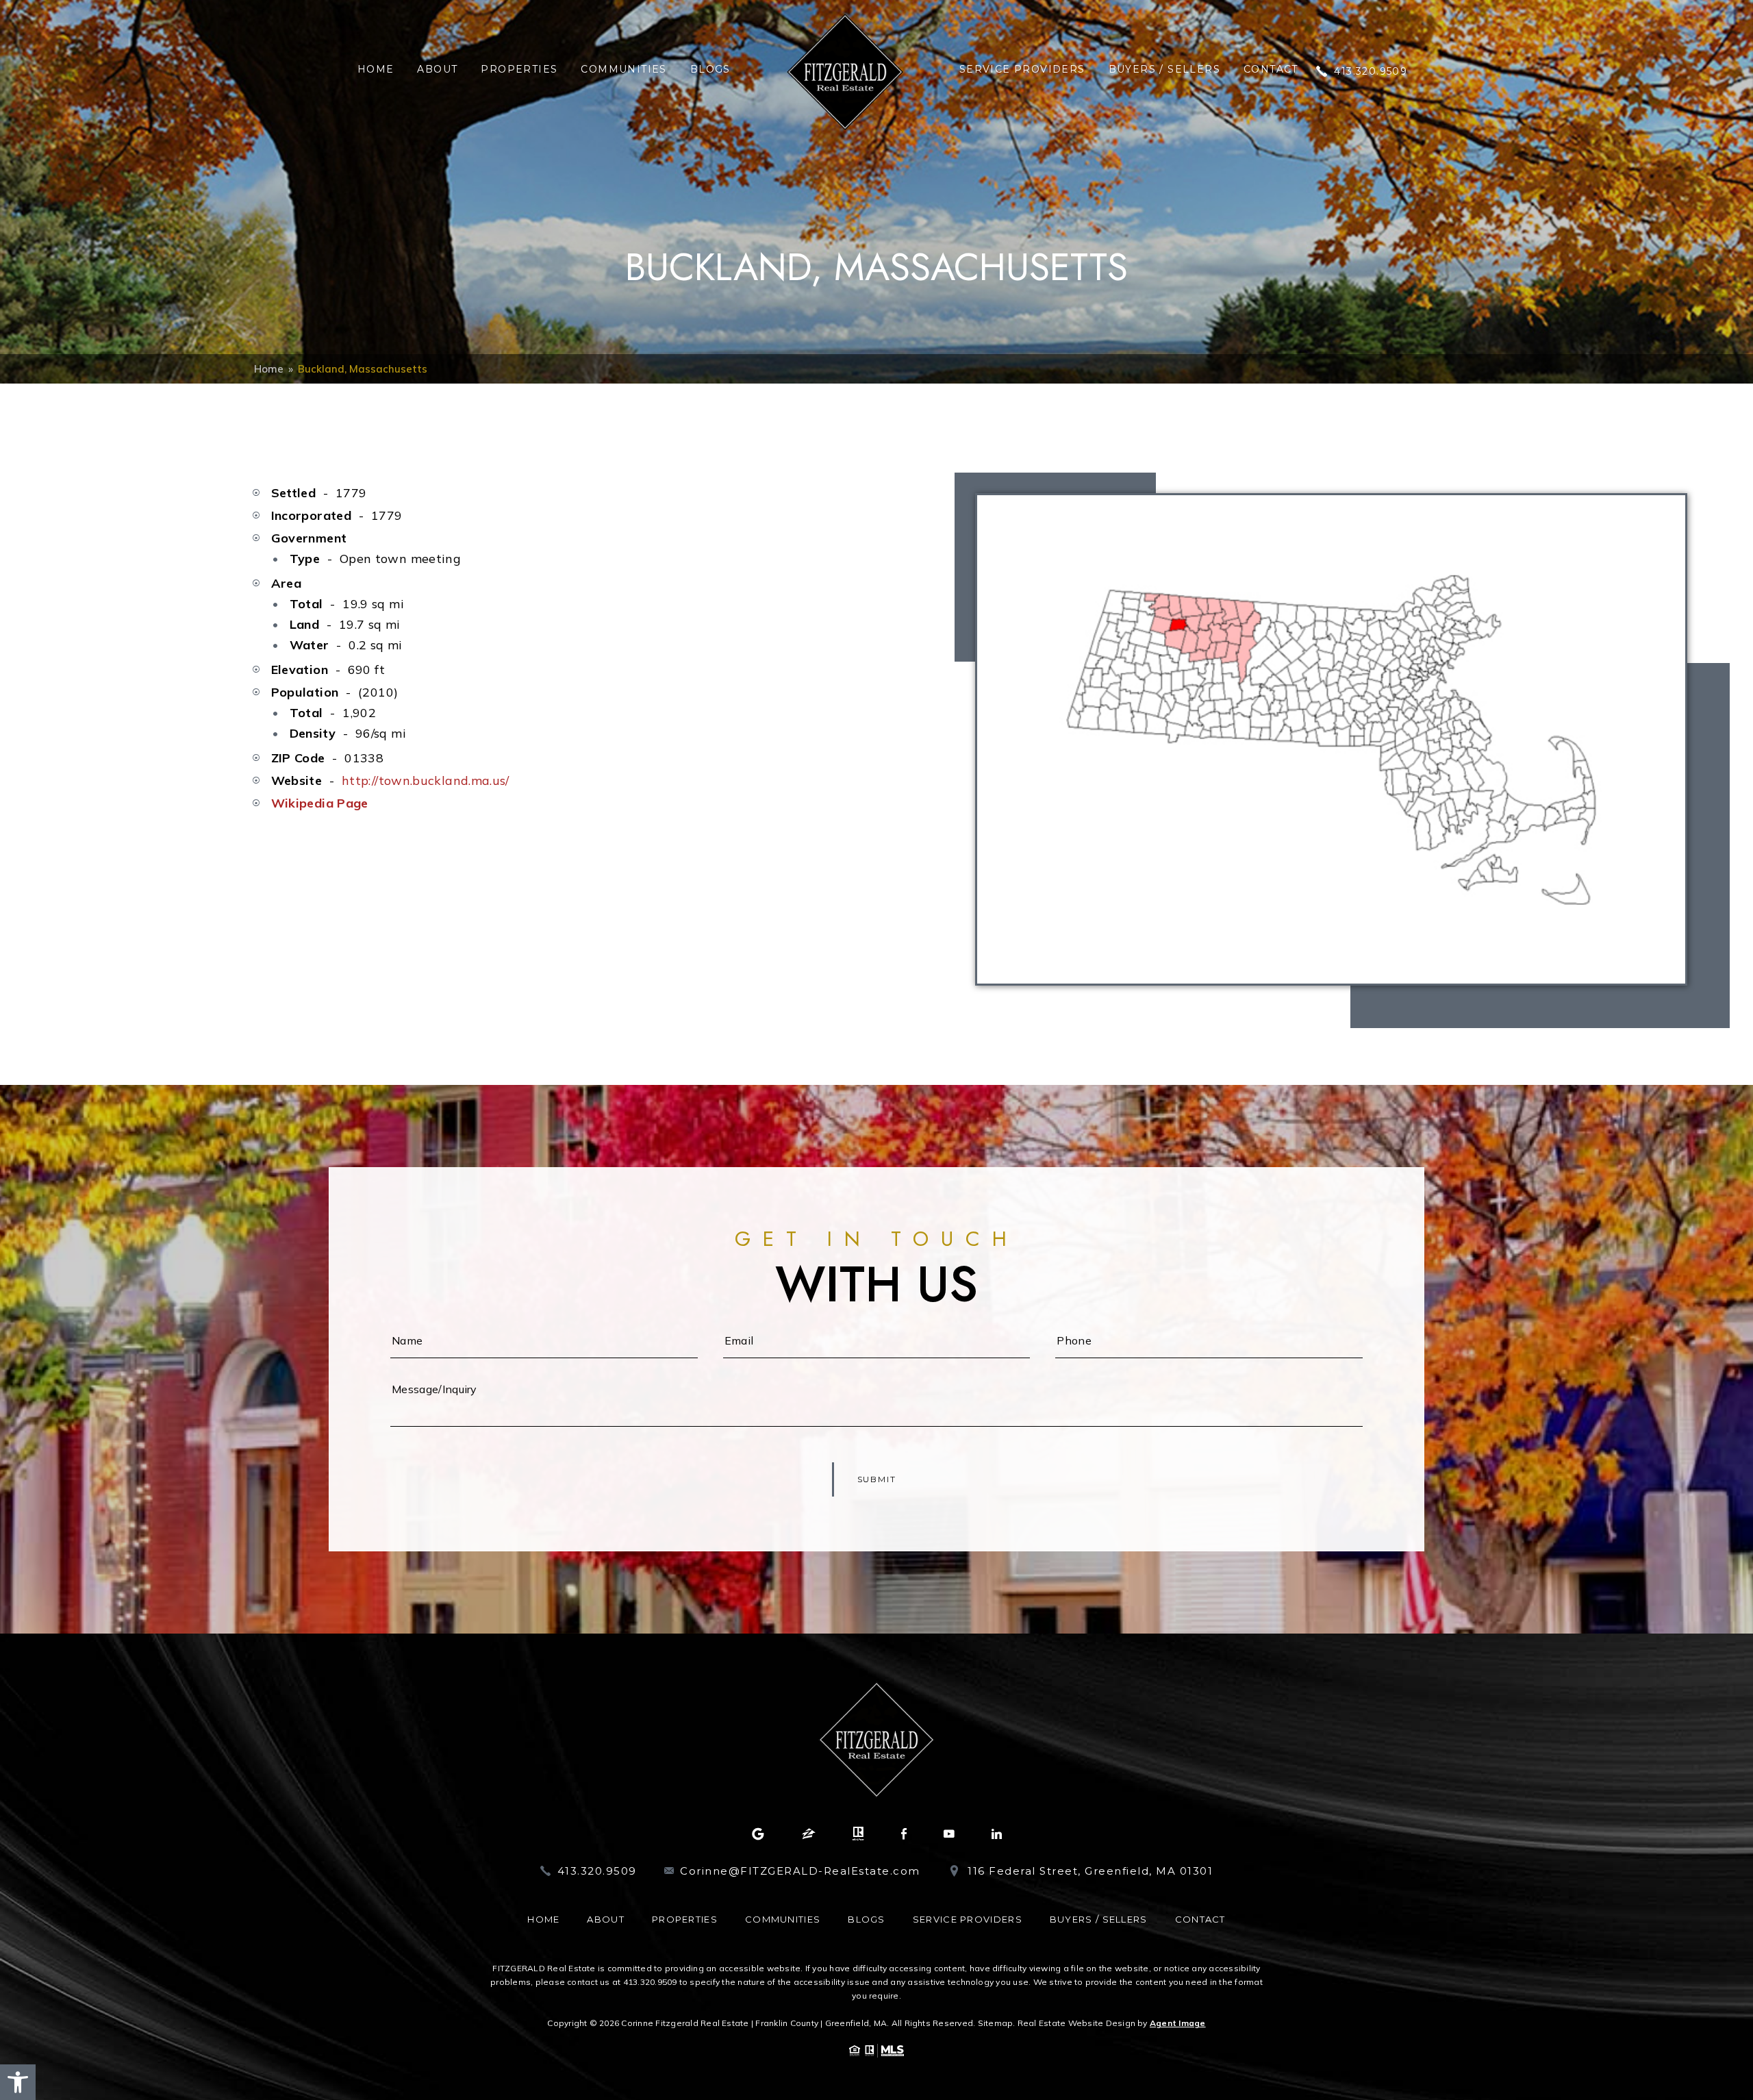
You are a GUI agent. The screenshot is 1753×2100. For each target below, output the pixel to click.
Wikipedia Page (320, 803)
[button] (18, 2082)
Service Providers (1022, 69)
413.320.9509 (1371, 71)
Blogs (710, 69)
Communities (623, 69)
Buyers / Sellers (1164, 69)
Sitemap (996, 2023)
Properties (519, 69)
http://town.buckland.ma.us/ (426, 780)
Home (376, 69)
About (437, 69)
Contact (1271, 69)
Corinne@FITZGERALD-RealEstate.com (800, 1871)
